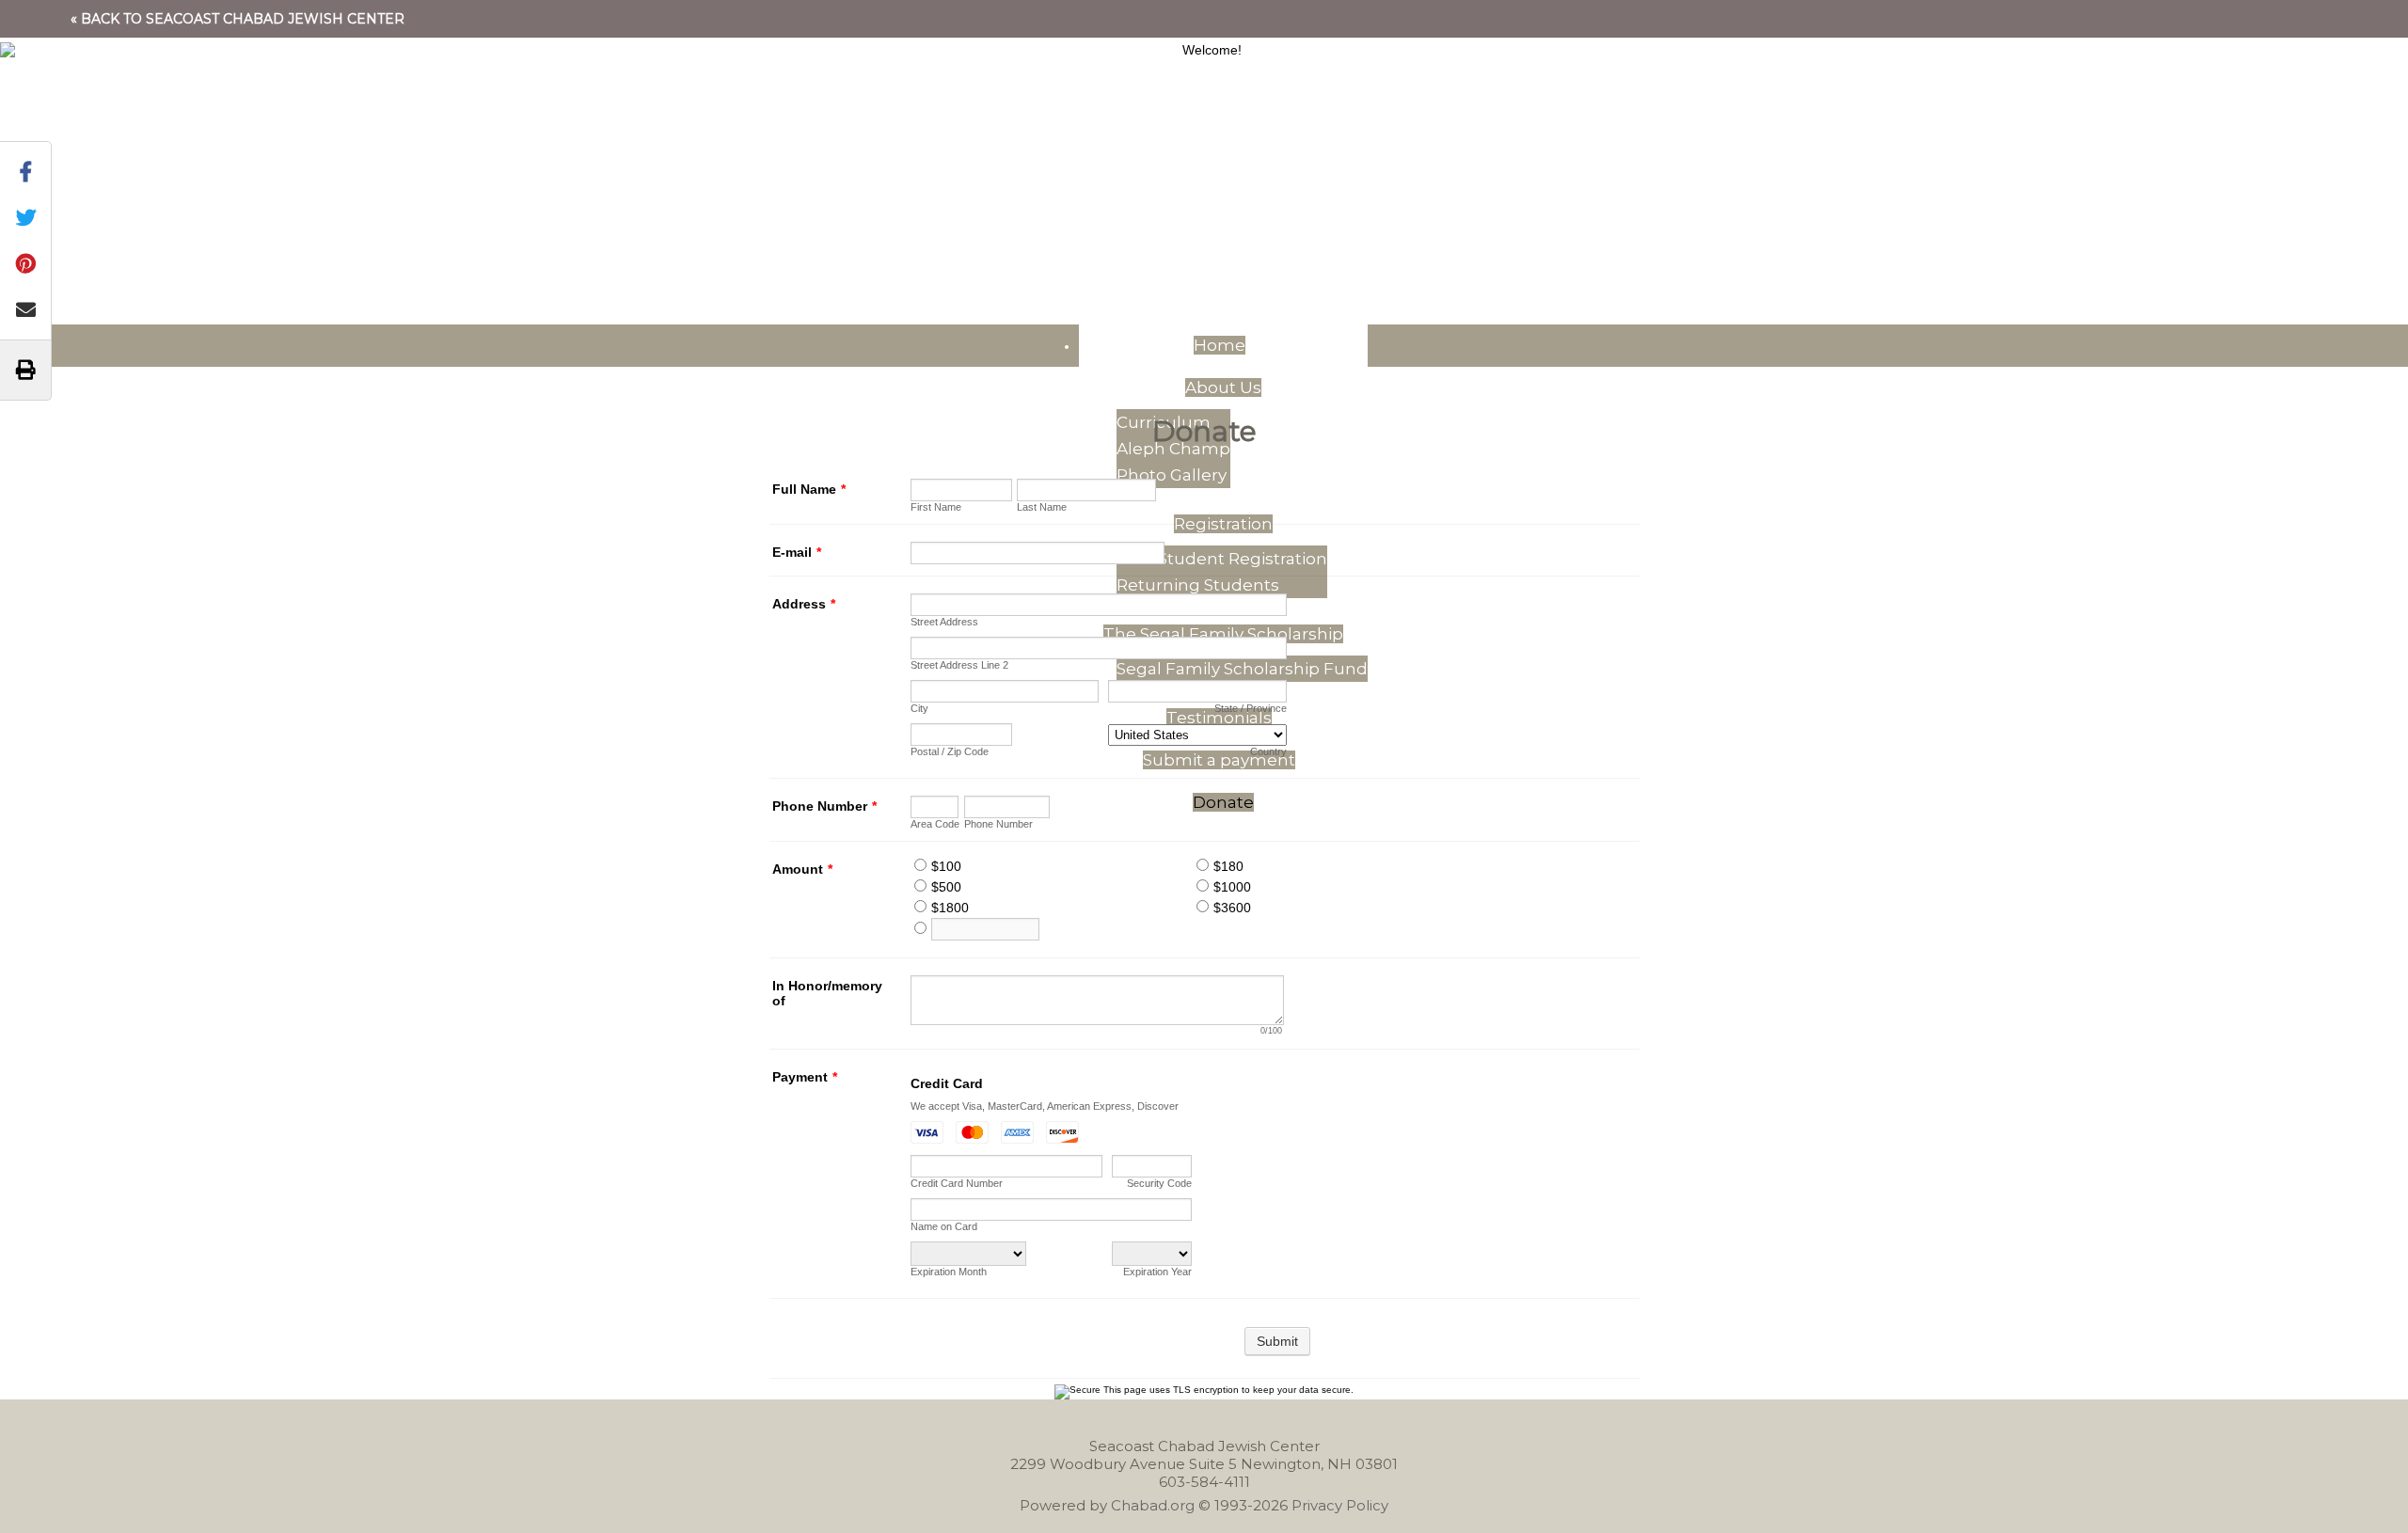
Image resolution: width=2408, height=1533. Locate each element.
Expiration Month (949, 1272)
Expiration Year (1157, 1272)
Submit (1277, 1341)
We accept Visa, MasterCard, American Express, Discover (1045, 1106)
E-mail (797, 552)
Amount (802, 869)
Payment (805, 1077)
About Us (1223, 387)
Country (1268, 751)
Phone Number (824, 806)
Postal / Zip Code (950, 751)
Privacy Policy (1340, 1505)
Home (1220, 345)
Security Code (1159, 1183)
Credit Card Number (957, 1183)
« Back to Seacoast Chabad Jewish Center (238, 19)
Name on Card (944, 1226)
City (919, 708)
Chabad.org (1153, 1505)
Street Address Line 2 (959, 665)
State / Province (1251, 708)
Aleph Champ (1173, 449)
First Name (936, 507)
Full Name (809, 489)
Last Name (1042, 507)
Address (804, 604)
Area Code (935, 824)
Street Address (944, 622)
